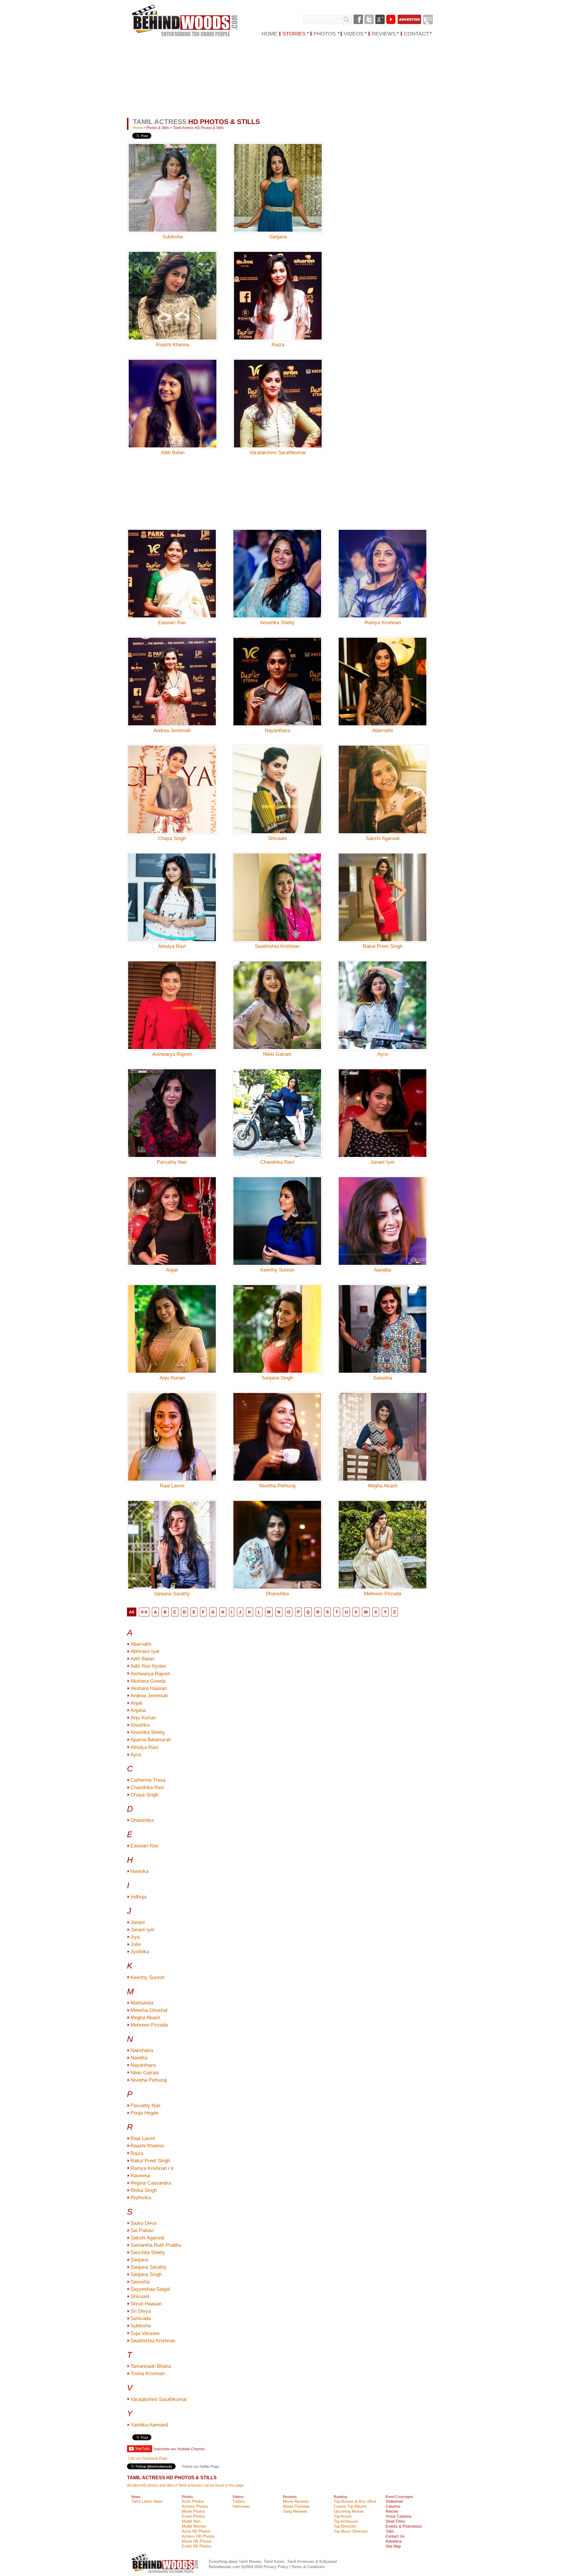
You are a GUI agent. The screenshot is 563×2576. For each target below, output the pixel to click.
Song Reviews (295, 2511)
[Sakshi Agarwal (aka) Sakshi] (383, 781)
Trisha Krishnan (148, 2374)
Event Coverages (399, 2497)
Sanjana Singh (277, 1378)
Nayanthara (277, 730)
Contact (416, 34)
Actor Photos (193, 2501)
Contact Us (395, 2536)
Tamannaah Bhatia (151, 2366)
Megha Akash (383, 1486)
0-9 (144, 1612)
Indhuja (138, 1897)
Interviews (241, 2506)
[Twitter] (369, 19)
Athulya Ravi (172, 946)
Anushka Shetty (277, 623)
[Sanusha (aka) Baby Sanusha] (383, 1321)
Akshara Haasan (149, 1688)
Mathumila (142, 2003)
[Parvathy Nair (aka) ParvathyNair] (172, 1105)
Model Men (191, 2521)
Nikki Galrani (277, 1054)
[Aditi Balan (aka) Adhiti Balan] (173, 395)
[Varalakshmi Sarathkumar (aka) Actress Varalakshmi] (278, 395)
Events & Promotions (404, 2526)
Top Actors (343, 2516)
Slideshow (394, 2501)
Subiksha (173, 237)
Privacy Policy (277, 2567)
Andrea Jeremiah (172, 730)
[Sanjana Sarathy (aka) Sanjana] (172, 1536)
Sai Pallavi (142, 2230)
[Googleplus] (380, 19)
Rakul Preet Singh (383, 946)
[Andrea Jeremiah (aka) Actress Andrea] (172, 673)
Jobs (390, 2531)
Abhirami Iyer (145, 1651)
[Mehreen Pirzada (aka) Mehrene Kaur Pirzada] (383, 1536)
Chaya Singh (172, 838)
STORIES (294, 34)
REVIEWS (384, 34)
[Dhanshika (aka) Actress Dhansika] (277, 1536)
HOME (269, 34)
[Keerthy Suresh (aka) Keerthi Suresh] (277, 1213)
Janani (138, 1922)
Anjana (138, 1710)
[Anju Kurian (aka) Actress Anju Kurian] (172, 1321)
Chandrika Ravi (277, 1162)
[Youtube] (391, 19)
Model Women (194, 2526)
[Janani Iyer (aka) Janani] (383, 1105)
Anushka (140, 1725)
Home (138, 128)
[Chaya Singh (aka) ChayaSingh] (172, 781)
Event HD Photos (197, 2546)
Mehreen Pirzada (383, 1594)
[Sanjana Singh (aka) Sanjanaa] (277, 1321)
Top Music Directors (351, 2531)
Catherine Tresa (148, 1780)
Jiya (135, 1937)
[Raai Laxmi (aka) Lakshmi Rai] (172, 1428)
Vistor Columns (399, 2516)
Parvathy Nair (172, 1162)
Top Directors (345, 2526)
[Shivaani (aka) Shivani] (277, 781)
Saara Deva (143, 2223)
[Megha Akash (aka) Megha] (383, 1428)
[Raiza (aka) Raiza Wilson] (278, 287)
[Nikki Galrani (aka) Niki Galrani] (277, 997)
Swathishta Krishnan (277, 946)
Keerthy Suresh (277, 1270)
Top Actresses (346, 2521)
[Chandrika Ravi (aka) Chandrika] (277, 1105)
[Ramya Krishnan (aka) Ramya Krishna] (383, 565)
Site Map (393, 2546)
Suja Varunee (145, 2333)
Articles (392, 2511)
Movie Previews (296, 2506)
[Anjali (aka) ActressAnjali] (172, 1213)
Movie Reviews (296, 2501)
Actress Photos (195, 2506)
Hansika (139, 1871)
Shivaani (277, 838)
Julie (136, 1944)
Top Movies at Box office (355, 2501)
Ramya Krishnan (383, 623)
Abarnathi (383, 730)
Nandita (383, 1270)
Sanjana (278, 237)
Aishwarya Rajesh (172, 1054)
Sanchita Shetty (148, 2252)
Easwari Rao (172, 623)
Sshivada (141, 2318)
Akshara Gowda (148, 1681)
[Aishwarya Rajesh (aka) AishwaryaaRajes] (172, 997)
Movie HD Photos (197, 2541)
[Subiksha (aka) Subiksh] (173, 179)
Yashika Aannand (149, 2425)
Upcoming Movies (349, 2511)
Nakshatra (142, 2050)
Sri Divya (141, 2311)
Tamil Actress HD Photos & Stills (198, 128)
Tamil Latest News (147, 2501)
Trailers (239, 2501)
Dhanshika (277, 1594)
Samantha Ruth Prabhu (156, 2245)
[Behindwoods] (166, 2574)
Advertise (394, 2541)
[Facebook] (358, 19)
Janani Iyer (383, 1162)
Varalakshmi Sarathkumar (278, 453)
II (172, 2169)
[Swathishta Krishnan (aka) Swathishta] (277, 889)
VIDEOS (354, 34)
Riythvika (141, 2198)
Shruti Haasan (146, 2304)
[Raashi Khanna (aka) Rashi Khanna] (173, 287)
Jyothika (140, 1952)
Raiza (278, 345)
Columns (393, 2506)
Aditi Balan (173, 453)
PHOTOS (325, 34)
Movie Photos (194, 2511)
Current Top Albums (350, 2506)
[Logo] (185, 21)
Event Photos (193, 2516)
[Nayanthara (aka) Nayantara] (277, 673)
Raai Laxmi (172, 1486)
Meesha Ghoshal (149, 2010)
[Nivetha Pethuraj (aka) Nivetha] (277, 1428)
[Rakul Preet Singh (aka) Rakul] (383, 889)
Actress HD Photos (198, 2536)
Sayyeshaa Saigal (150, 2289)
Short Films (395, 2521)
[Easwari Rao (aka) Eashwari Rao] (172, 565)
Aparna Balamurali (151, 1740)
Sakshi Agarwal (383, 838)
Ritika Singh (144, 2190)
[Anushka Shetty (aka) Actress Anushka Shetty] (277, 565)
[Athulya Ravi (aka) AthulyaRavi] (172, 889)
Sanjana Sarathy (172, 1594)
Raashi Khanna (173, 345)
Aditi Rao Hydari (148, 1666)
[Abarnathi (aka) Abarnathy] (383, 673)
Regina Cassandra (151, 2183)
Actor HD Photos (196, 2531)
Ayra (383, 1054)
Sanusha (383, 1378)
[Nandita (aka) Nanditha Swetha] (383, 1213)
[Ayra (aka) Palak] (383, 997)
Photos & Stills (158, 128)
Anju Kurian (172, 1378)
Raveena (140, 2176)
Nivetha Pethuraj (277, 1486)
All (132, 1612)
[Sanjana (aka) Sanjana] (278, 179)
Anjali (172, 1270)
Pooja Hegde (144, 2113)
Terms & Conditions (308, 2567)
